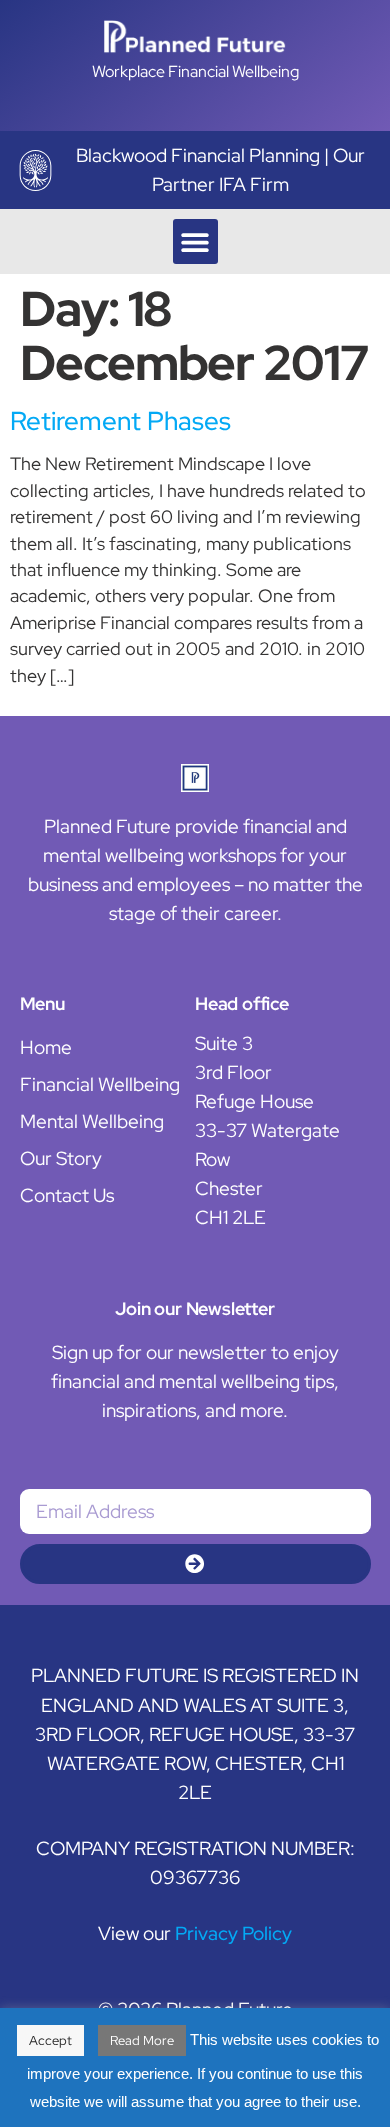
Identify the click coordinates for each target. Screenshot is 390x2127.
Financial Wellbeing (100, 1084)
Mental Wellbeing (92, 1121)
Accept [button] (50, 2040)
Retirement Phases (120, 421)
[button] (195, 241)
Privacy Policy (233, 1933)
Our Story (61, 1158)
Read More (142, 2040)
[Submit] (195, 1564)
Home (46, 1047)
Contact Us (67, 1195)
